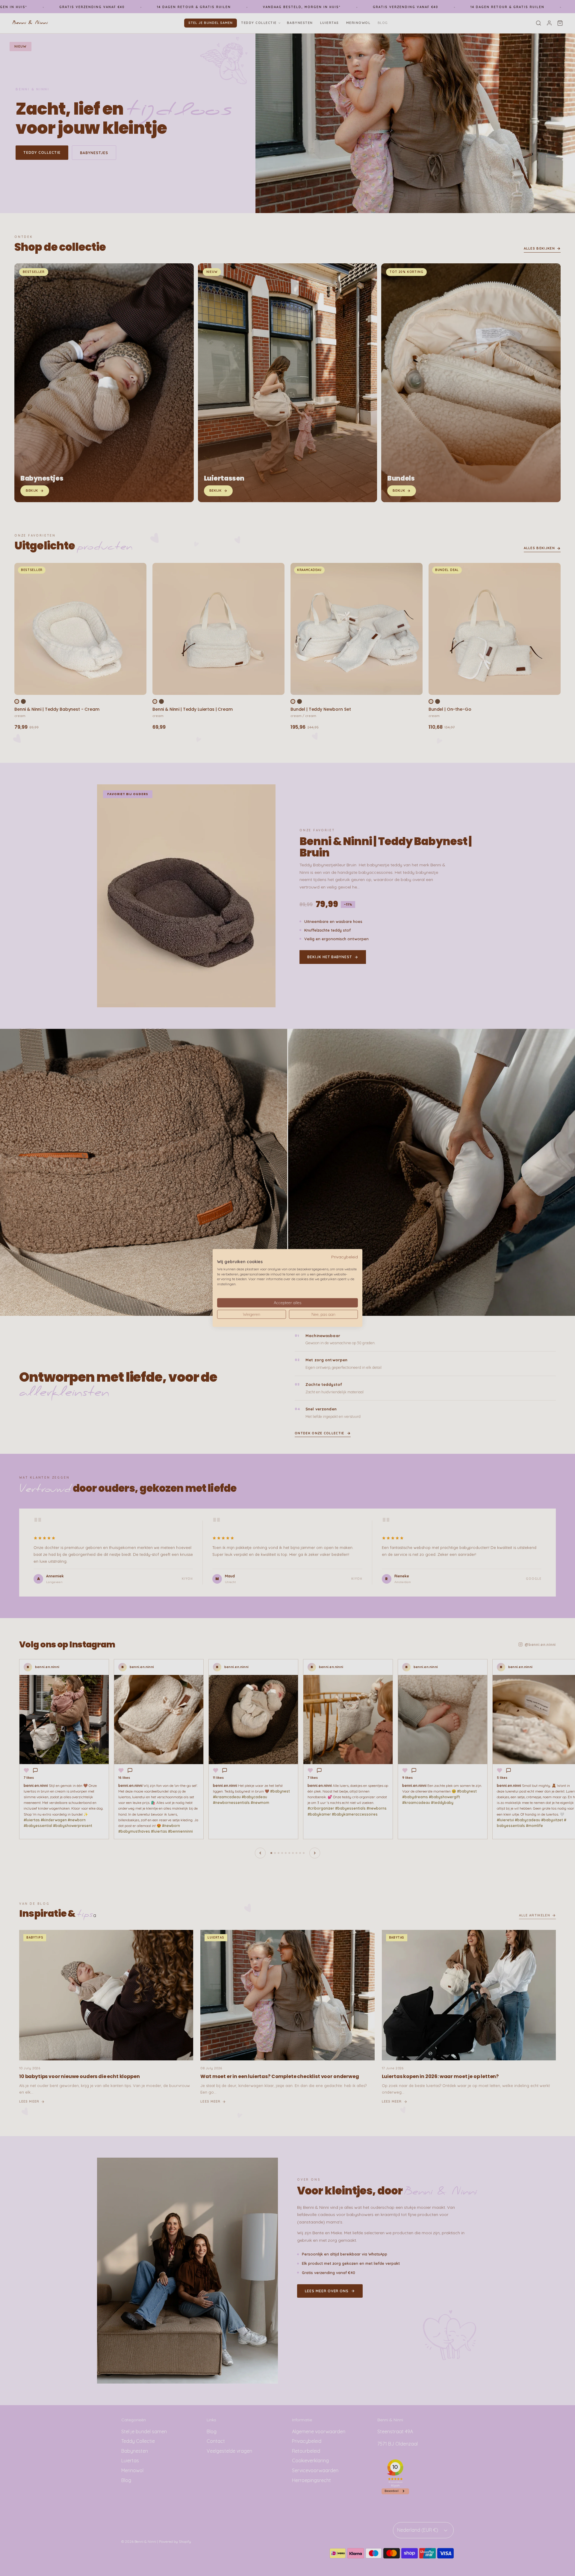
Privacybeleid (345, 1257)
